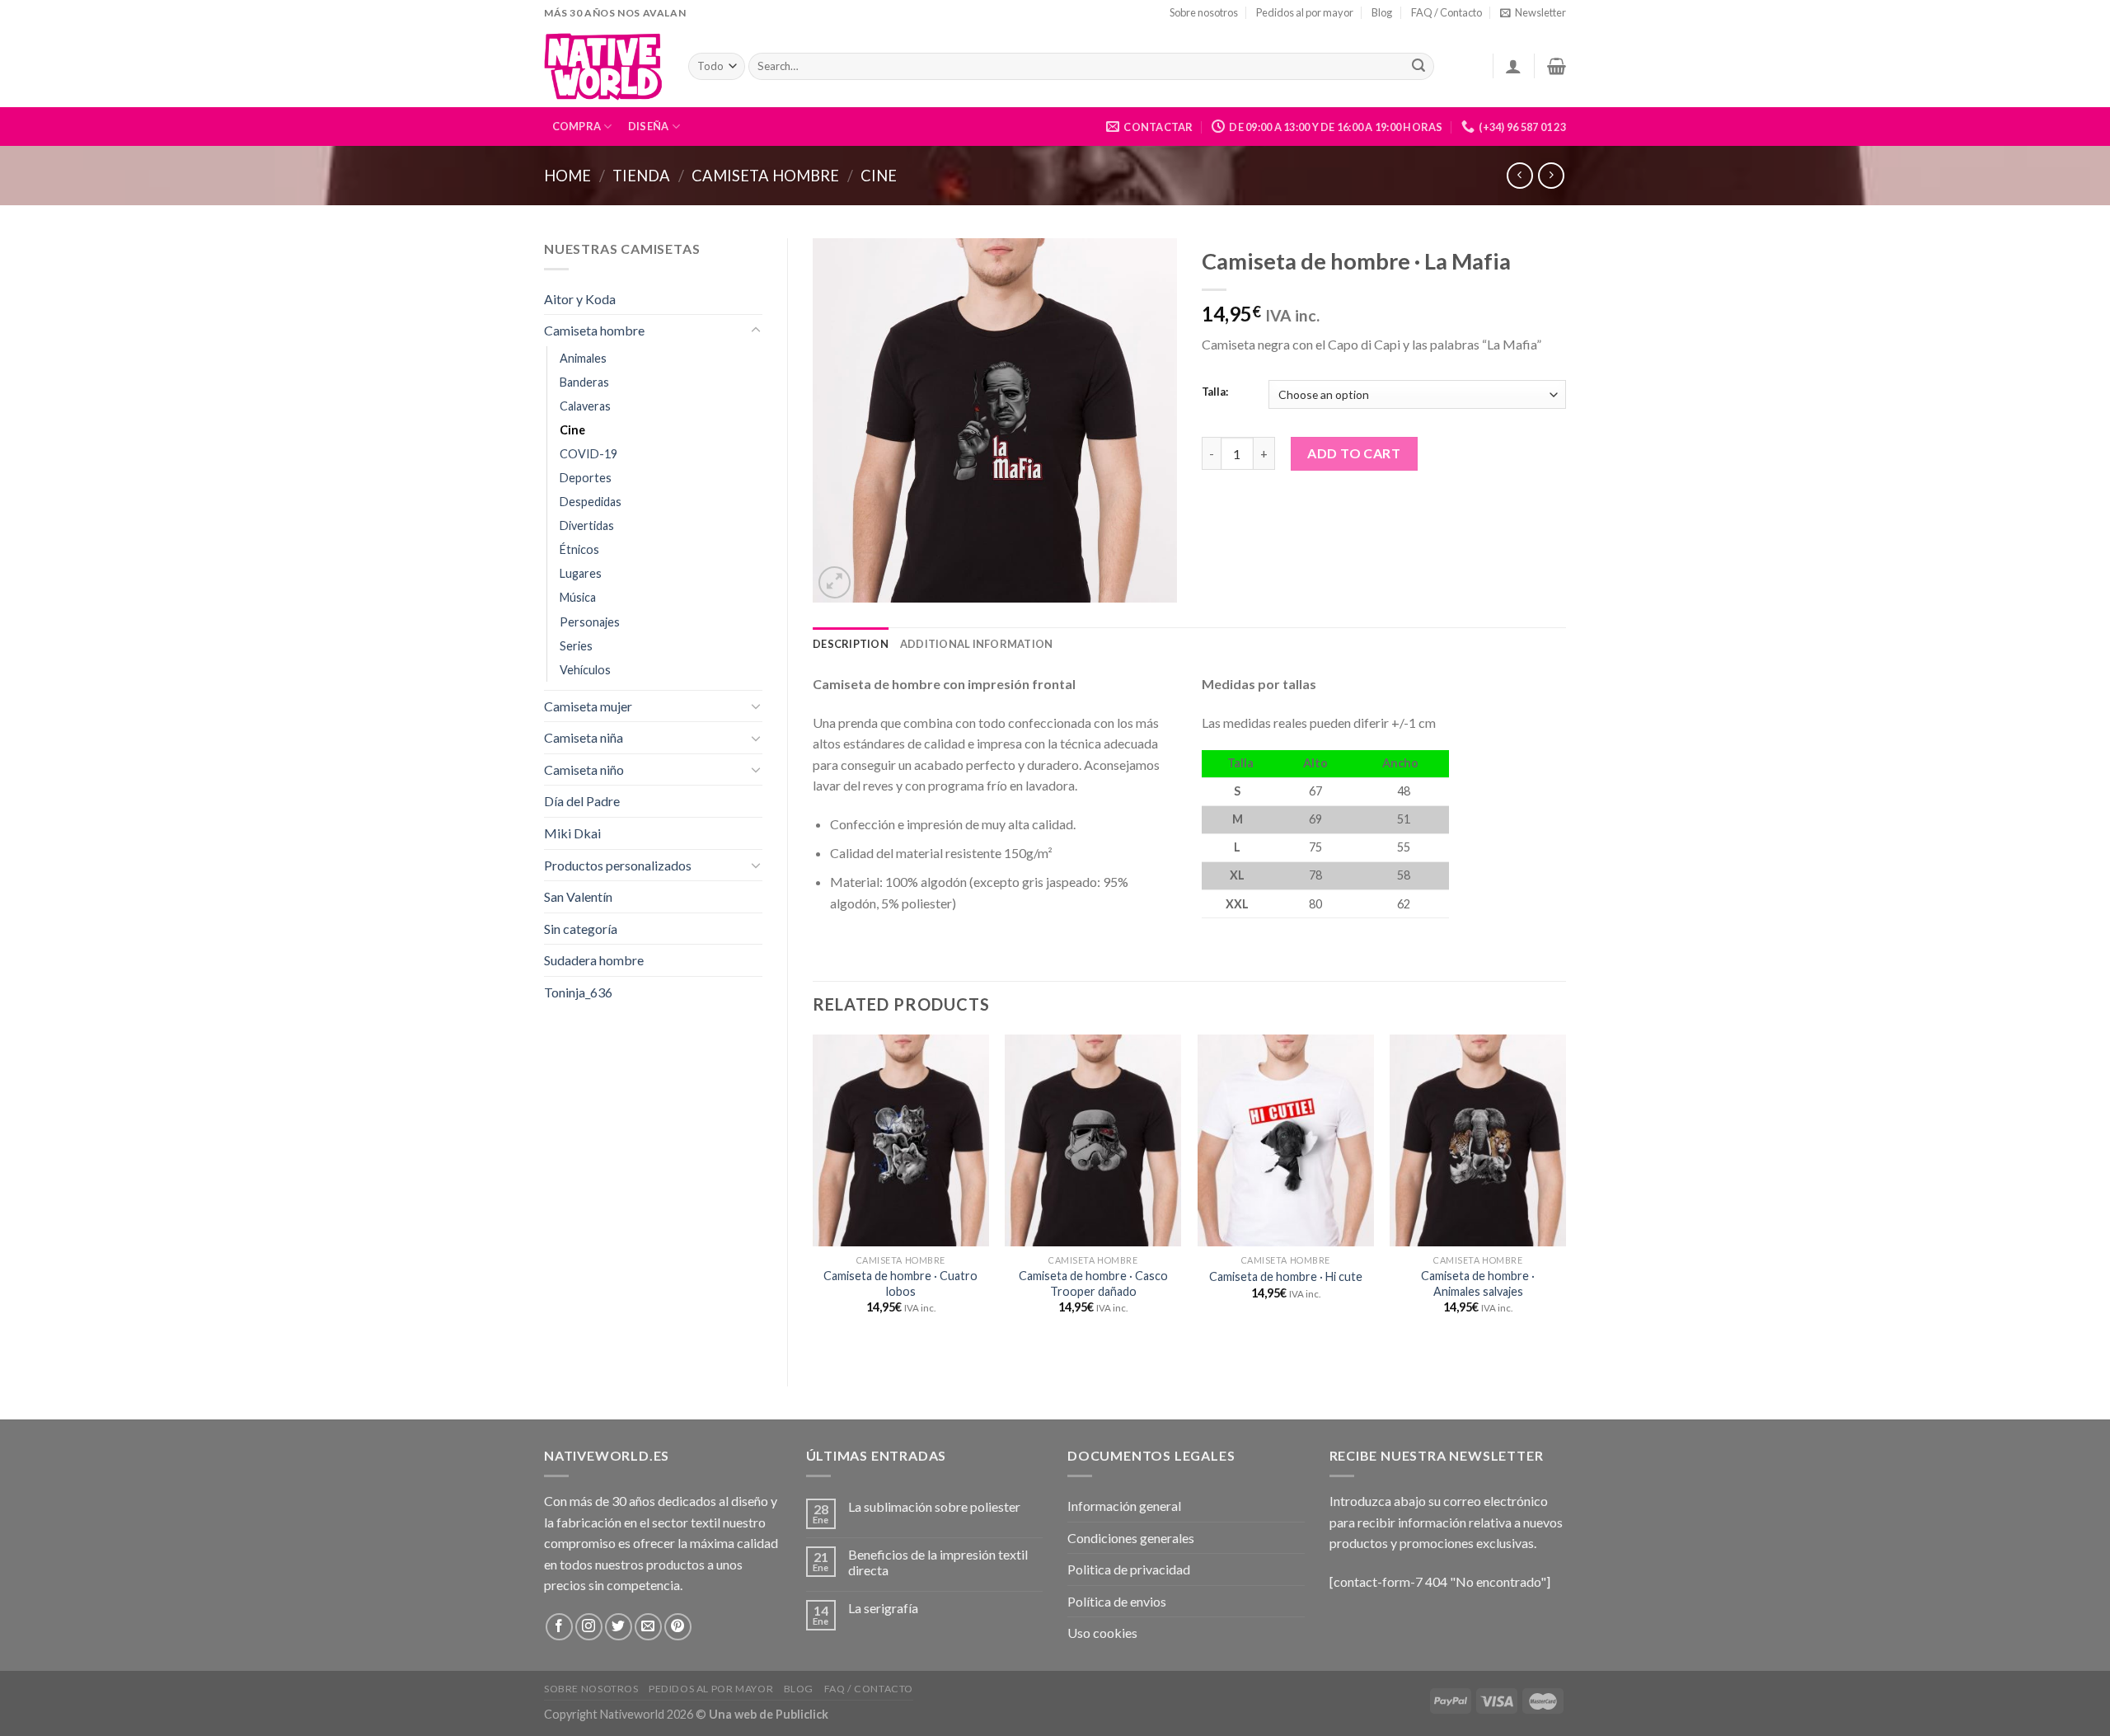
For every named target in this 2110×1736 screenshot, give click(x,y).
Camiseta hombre (765, 176)
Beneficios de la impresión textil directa (938, 1562)
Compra (577, 126)
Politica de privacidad (1129, 1569)
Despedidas (591, 502)
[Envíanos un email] (648, 1627)
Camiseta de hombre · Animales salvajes (1478, 1283)
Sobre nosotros (1204, 12)
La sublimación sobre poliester (934, 1506)
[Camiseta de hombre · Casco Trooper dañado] (1093, 1140)
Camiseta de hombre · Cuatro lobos (900, 1283)
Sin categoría (581, 929)
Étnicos (579, 549)
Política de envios (1117, 1601)
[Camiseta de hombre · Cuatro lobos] (901, 1140)
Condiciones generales (1131, 1538)
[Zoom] (835, 582)
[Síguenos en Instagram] (589, 1627)
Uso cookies (1102, 1633)
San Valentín (578, 896)
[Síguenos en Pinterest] (678, 1627)
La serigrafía (883, 1608)
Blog (1382, 12)
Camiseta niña (584, 737)
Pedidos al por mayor (1305, 12)
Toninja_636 (578, 992)
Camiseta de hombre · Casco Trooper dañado (1093, 1283)
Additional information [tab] (977, 644)
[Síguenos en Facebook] (559, 1627)
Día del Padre (582, 801)
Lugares (581, 573)
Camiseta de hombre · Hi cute (1286, 1276)
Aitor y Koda (580, 299)
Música (578, 597)
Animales (583, 358)
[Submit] (1418, 67)
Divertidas (587, 525)
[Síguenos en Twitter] (619, 1627)
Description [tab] (851, 644)
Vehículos (585, 670)
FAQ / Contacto (1447, 12)
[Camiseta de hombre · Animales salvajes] (1478, 1140)
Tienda (641, 176)
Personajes (590, 622)
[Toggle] (756, 331)
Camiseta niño (584, 769)
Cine (879, 176)
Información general (1124, 1506)
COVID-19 (588, 454)
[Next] (1565, 1196)
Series (576, 646)
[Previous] (814, 1196)
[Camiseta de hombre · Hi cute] (1286, 1140)
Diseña (649, 126)
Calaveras (585, 406)
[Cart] (1557, 66)
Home (567, 176)
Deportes (586, 478)
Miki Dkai (572, 833)
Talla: (1215, 392)
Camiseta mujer (588, 706)
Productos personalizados (618, 865)
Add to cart (1354, 453)
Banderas (584, 382)
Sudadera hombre (594, 960)
